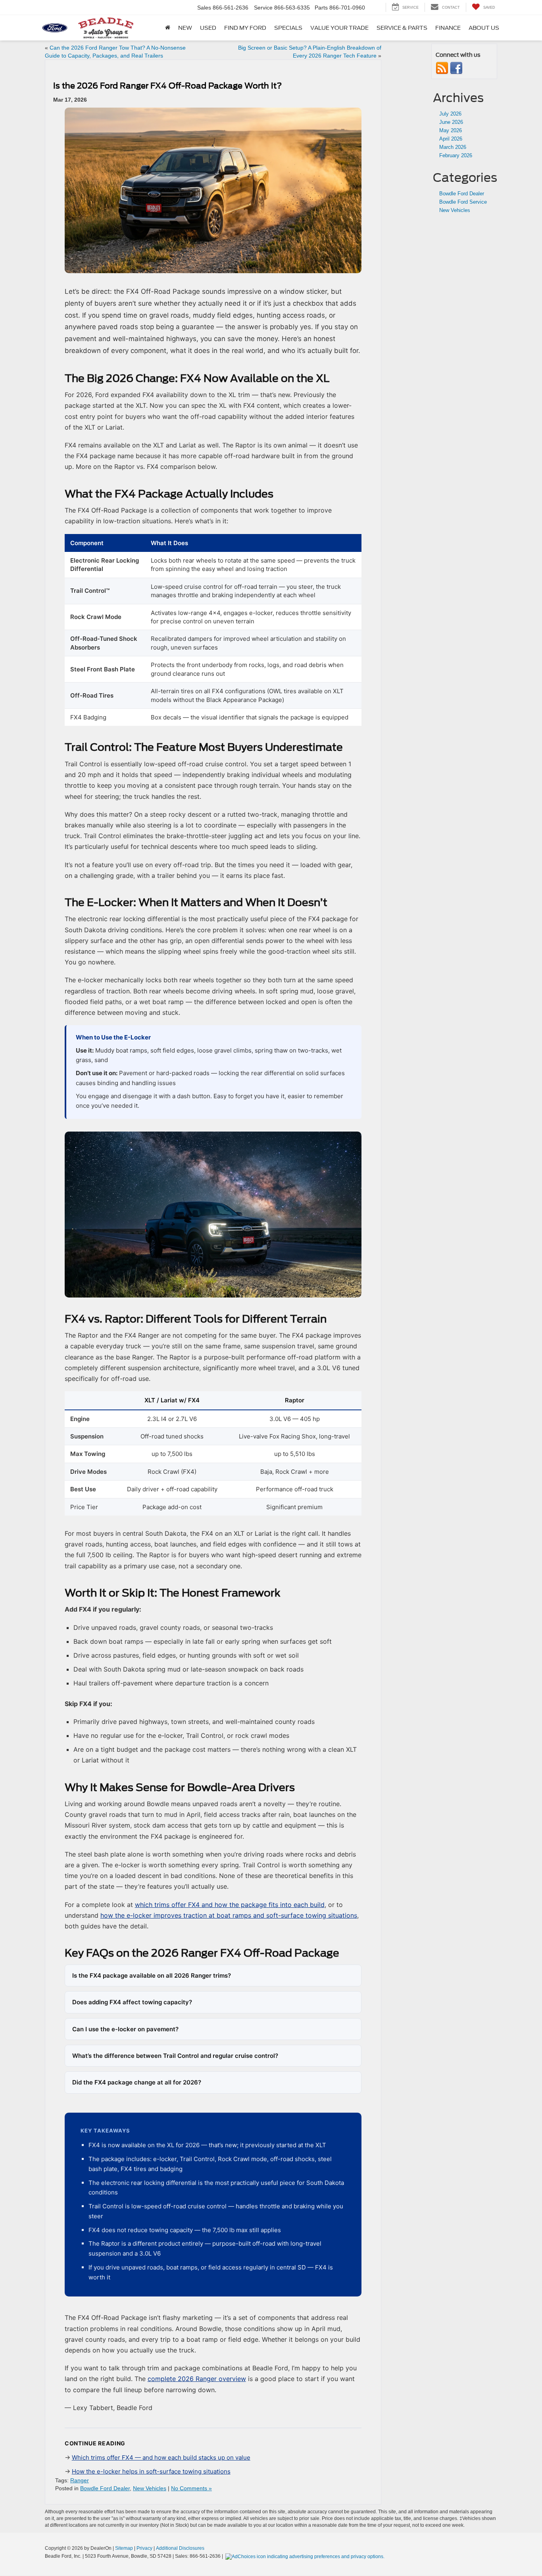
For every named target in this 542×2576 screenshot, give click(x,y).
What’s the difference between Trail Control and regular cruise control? (175, 2056)
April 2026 (451, 139)
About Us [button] (484, 28)
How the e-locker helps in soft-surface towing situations (151, 2471)
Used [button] (208, 28)
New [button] (185, 28)
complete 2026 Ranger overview (197, 2379)
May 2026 (451, 130)
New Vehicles (150, 2488)
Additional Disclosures (180, 2548)
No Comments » (191, 2488)
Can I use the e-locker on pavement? (125, 2029)
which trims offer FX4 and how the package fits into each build (230, 1905)
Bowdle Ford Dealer (105, 2488)
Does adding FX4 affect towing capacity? (132, 2002)
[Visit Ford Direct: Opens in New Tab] (306, 2556)
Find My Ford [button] (245, 28)
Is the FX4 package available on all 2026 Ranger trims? (152, 1975)
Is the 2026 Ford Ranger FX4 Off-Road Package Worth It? (167, 86)
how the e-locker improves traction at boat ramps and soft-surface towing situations (229, 1915)
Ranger (80, 2480)
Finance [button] (448, 28)
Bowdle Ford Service (463, 202)
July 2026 (450, 114)
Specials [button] (288, 28)
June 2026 (451, 122)
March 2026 (453, 147)
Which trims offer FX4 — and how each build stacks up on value (161, 2457)
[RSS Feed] (442, 68)
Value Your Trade (339, 28)
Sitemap (124, 2548)
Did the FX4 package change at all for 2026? (137, 2082)
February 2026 (456, 155)
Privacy (144, 2548)
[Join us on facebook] (456, 68)
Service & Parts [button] (402, 28)
